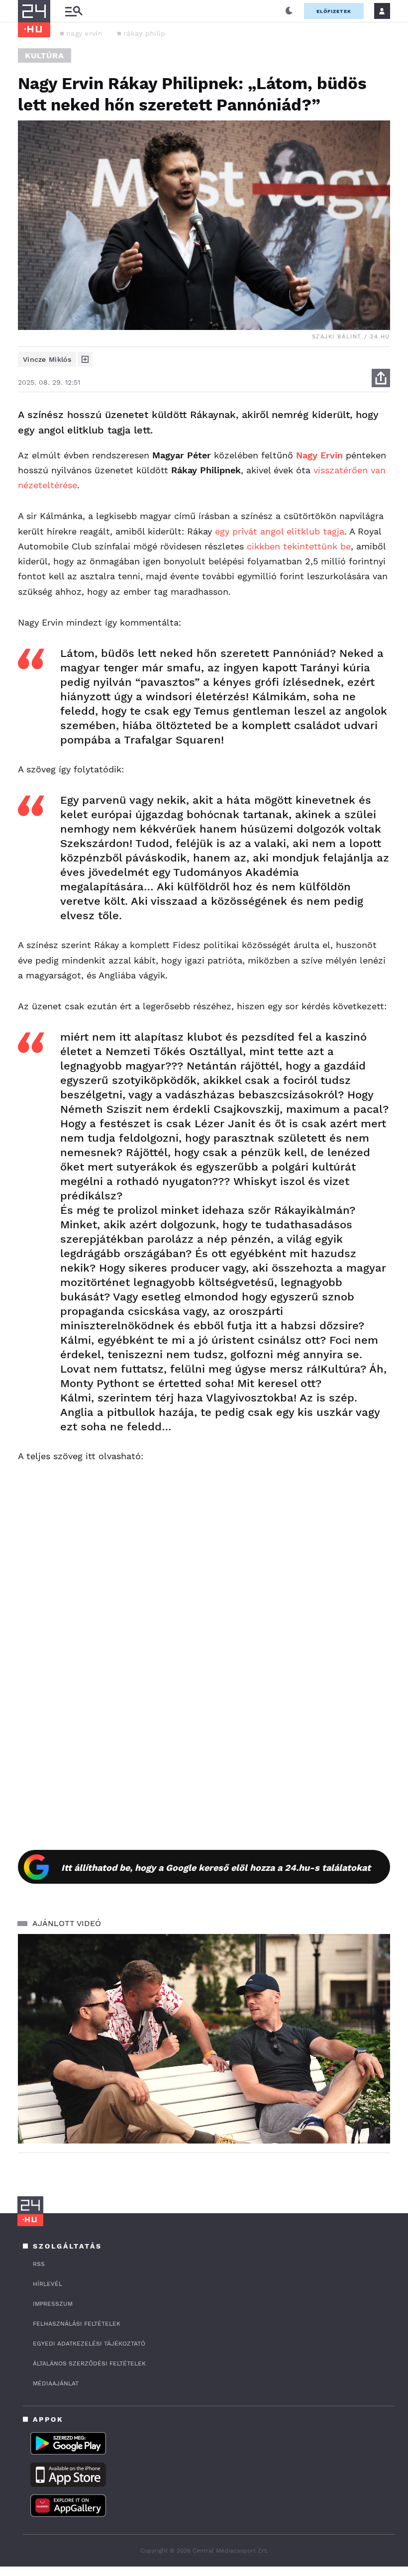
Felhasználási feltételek (77, 2324)
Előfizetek (334, 11)
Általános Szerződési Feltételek (89, 2363)
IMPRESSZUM (53, 2304)
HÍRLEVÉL (48, 2284)
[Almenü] (74, 11)
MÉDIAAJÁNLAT (56, 2383)
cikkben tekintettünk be (299, 546)
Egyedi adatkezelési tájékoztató (89, 2344)
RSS (39, 2264)
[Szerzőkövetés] (85, 359)
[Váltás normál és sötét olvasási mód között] (289, 11)
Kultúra (45, 55)
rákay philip (145, 33)
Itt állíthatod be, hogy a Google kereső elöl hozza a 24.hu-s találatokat (216, 1868)
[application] (204, 2039)
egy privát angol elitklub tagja (280, 531)
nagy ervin (84, 33)
